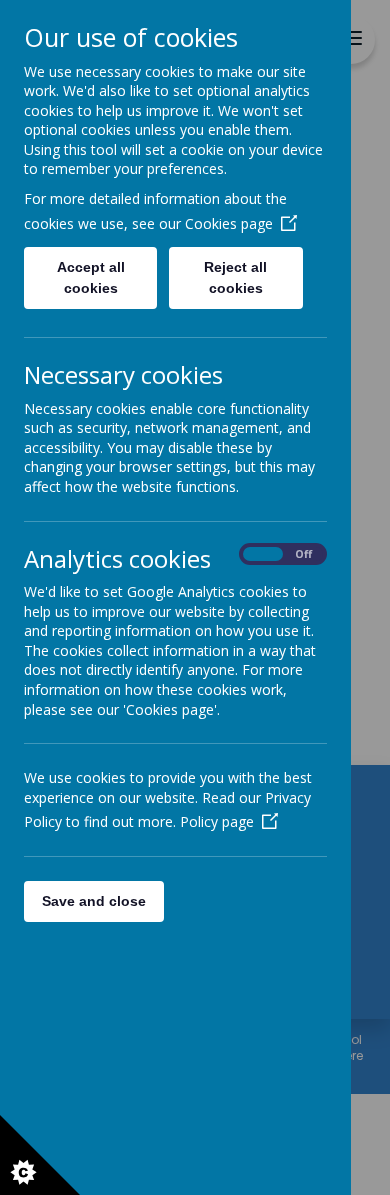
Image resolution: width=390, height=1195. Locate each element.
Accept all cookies (91, 277)
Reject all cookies (235, 277)
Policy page (217, 821)
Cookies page (229, 223)
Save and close (94, 901)
